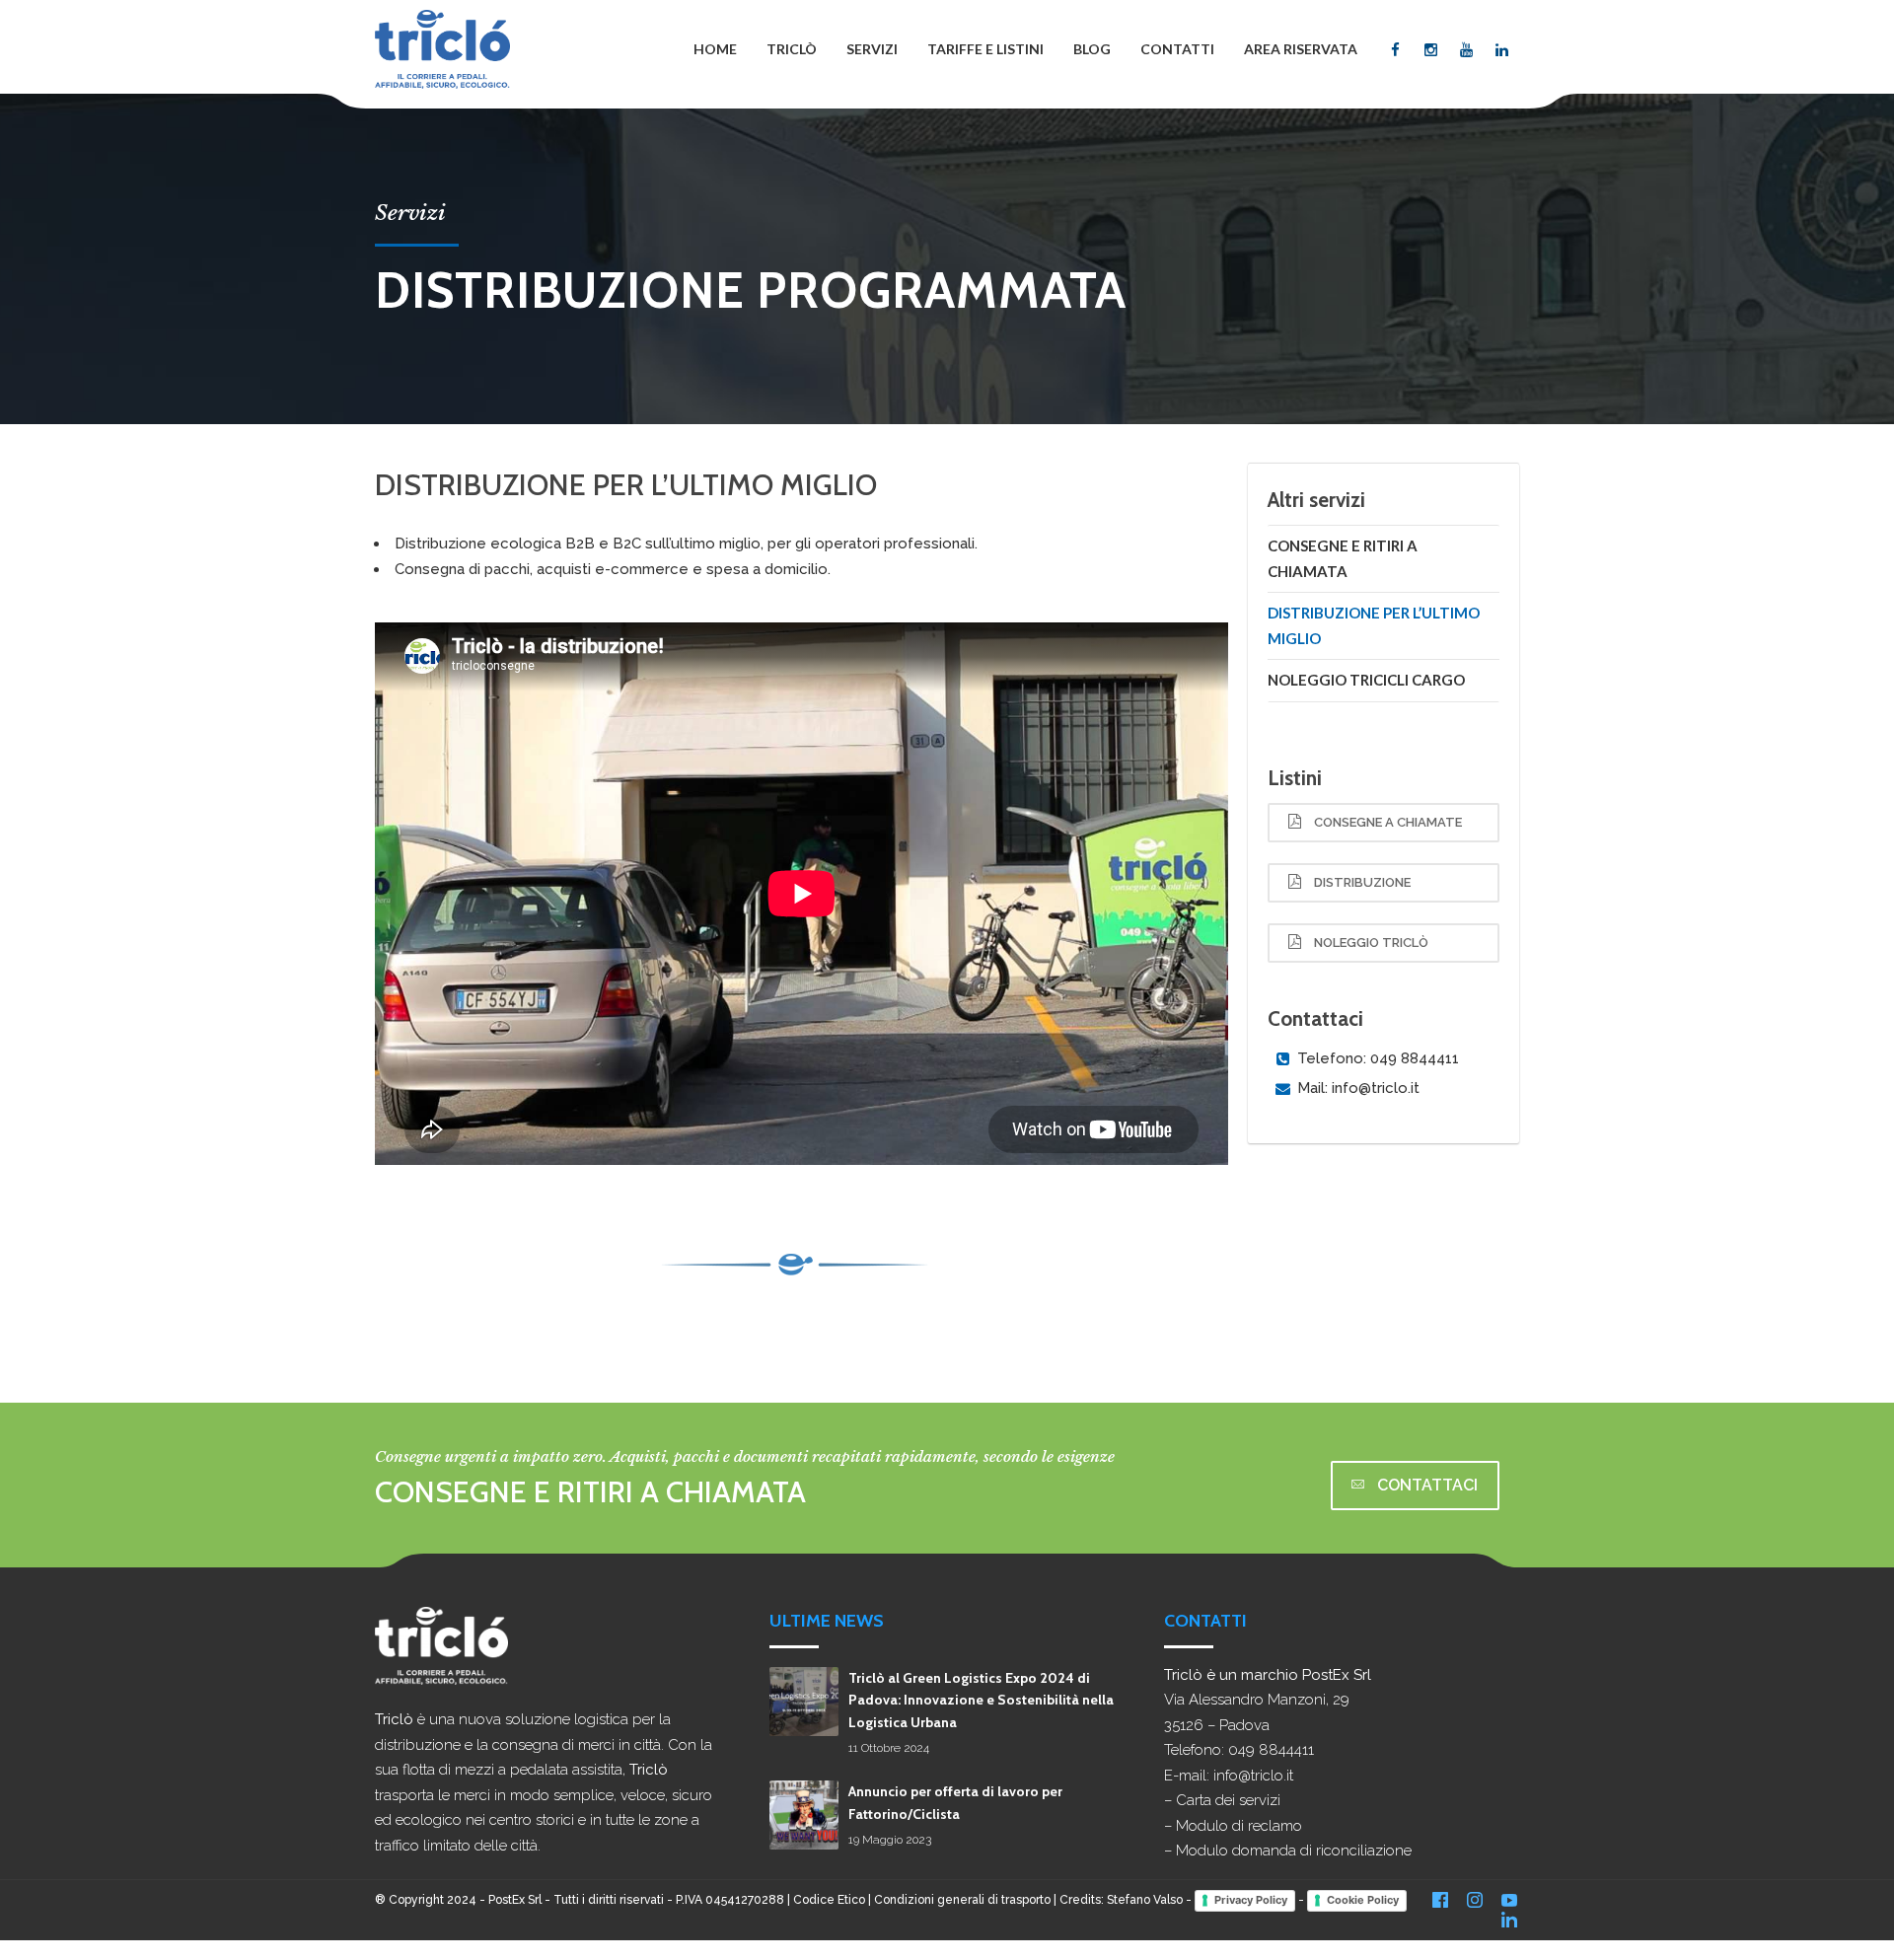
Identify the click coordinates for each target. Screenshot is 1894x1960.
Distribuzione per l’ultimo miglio (1374, 625)
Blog (1092, 49)
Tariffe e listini (985, 49)
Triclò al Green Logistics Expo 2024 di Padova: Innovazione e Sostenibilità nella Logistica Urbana (981, 1700)
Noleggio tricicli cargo (1366, 680)
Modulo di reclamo (1239, 1826)
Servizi (872, 49)
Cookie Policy (1363, 1900)
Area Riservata (1301, 49)
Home (715, 49)
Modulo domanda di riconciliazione (1294, 1851)
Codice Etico (829, 1900)
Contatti (1177, 49)
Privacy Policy (1251, 1900)
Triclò (792, 49)
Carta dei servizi (1228, 1800)
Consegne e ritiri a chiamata (1343, 558)
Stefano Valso (1145, 1900)
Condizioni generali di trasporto (962, 1900)
